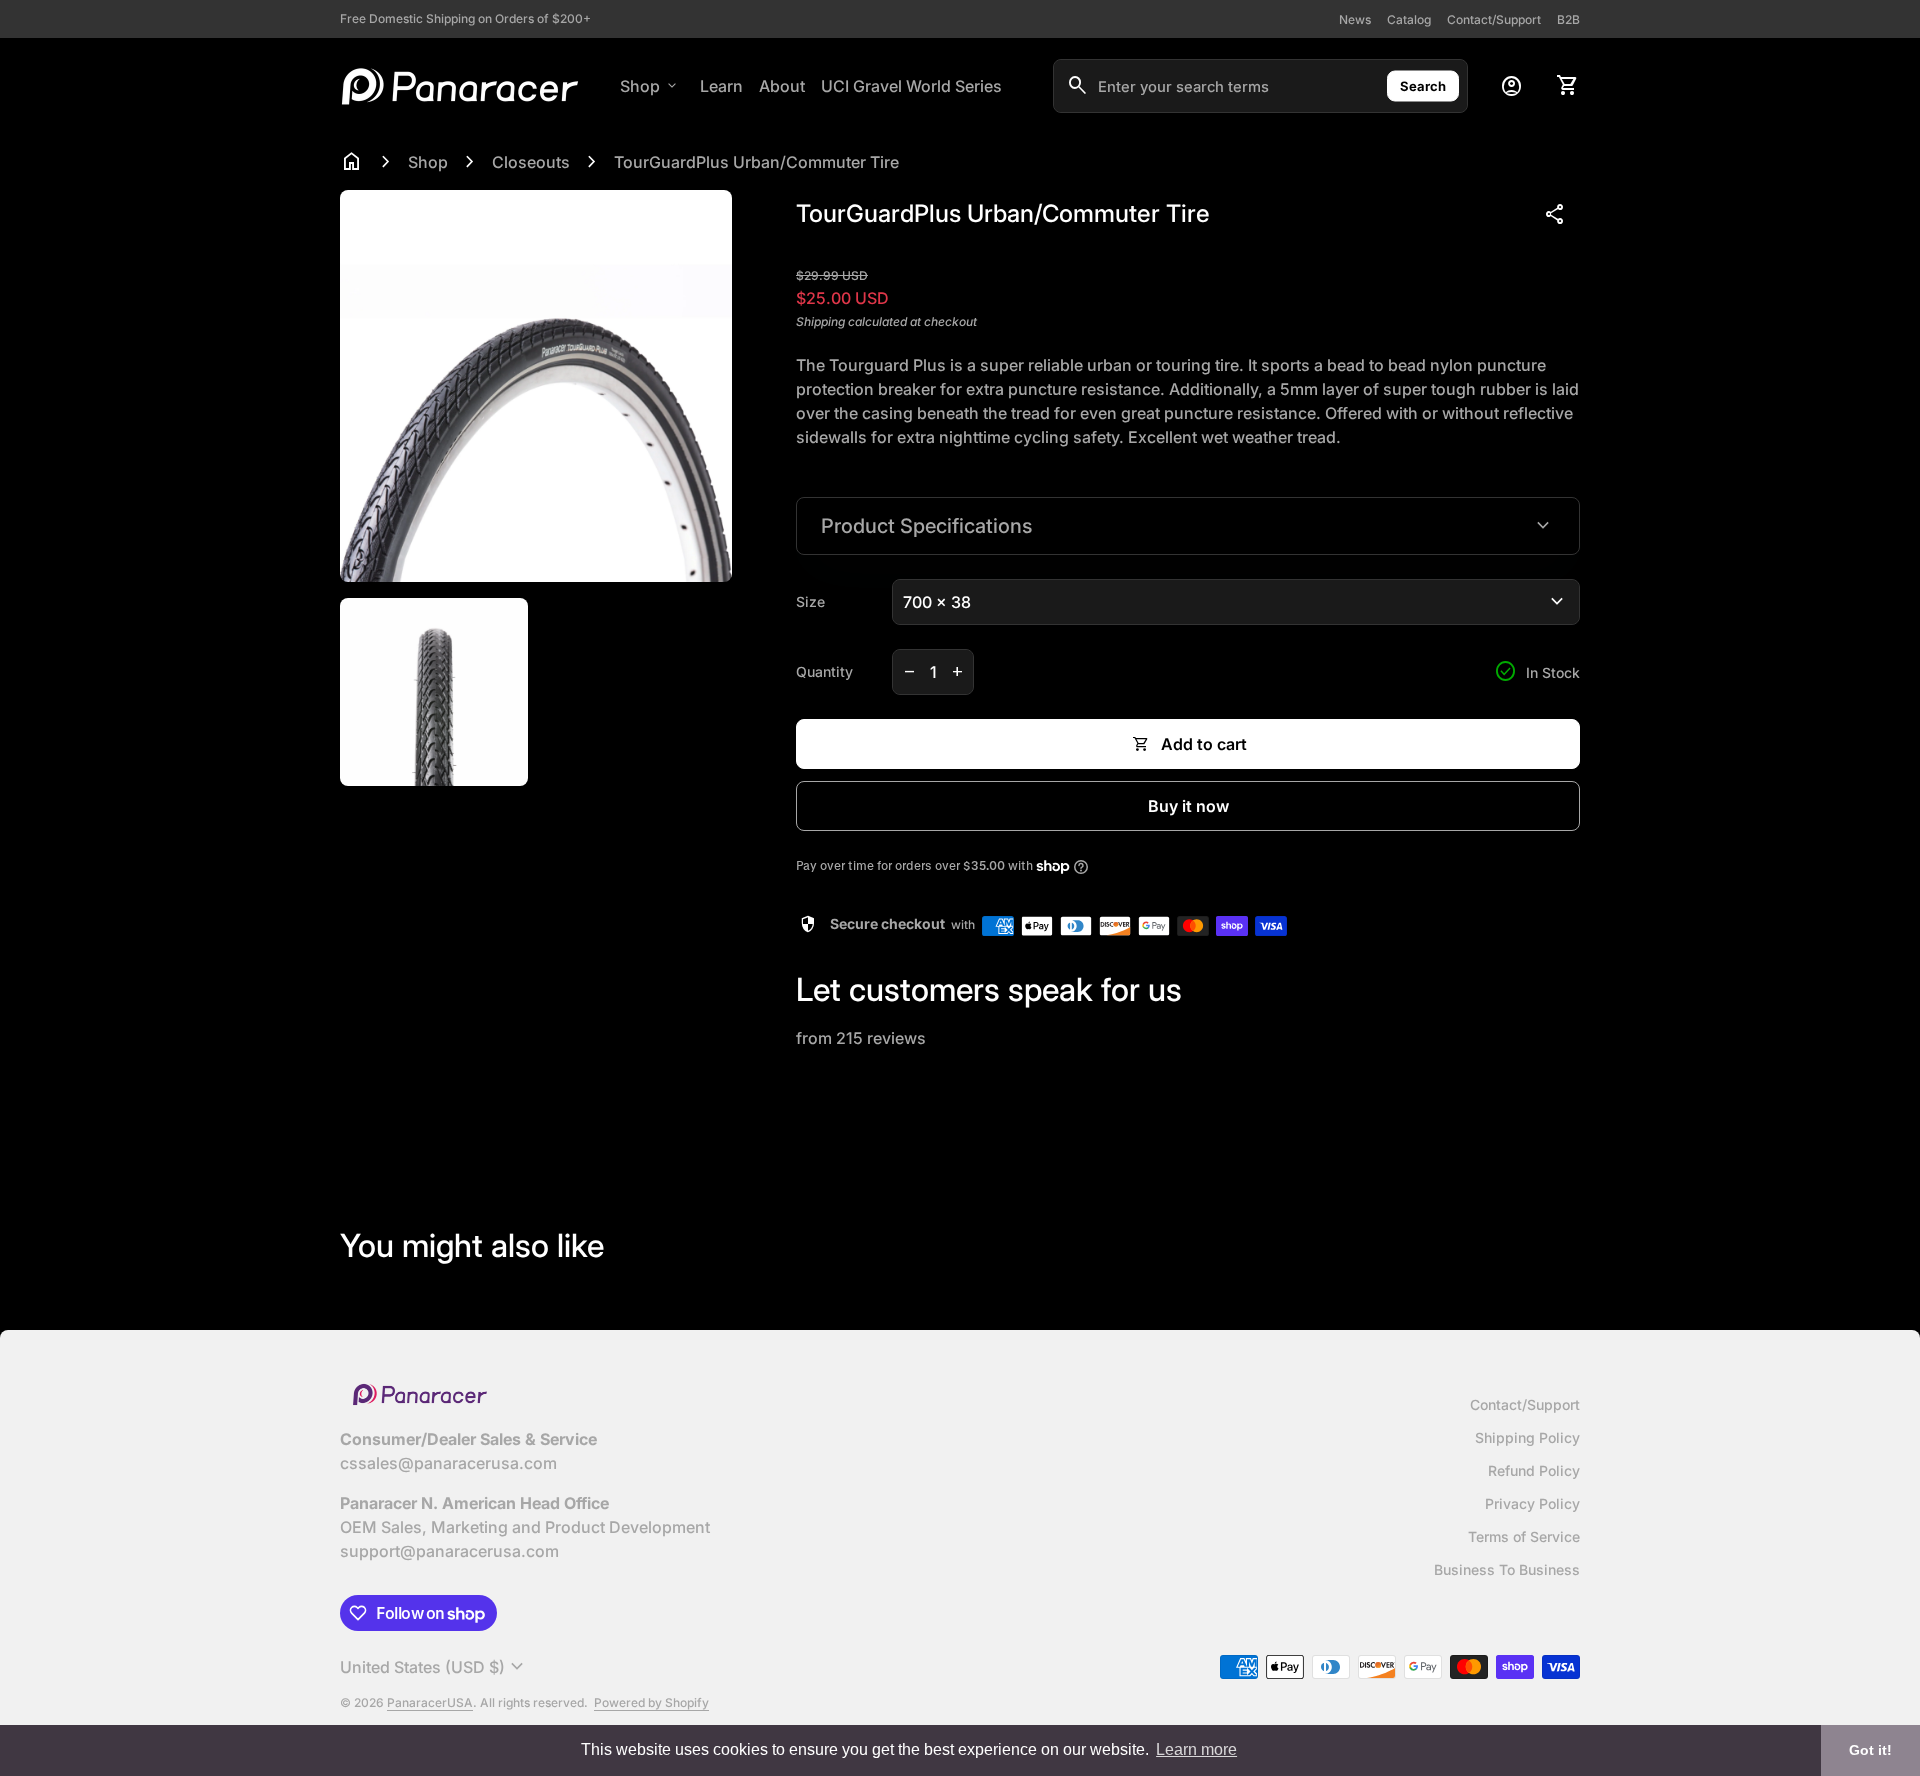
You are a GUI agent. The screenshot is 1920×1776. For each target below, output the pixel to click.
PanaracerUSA (430, 1702)
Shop (650, 86)
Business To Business (1507, 1569)
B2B (1568, 19)
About (782, 86)
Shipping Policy (1527, 1437)
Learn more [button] (1196, 1749)
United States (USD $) (434, 1667)
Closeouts (531, 162)
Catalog (1409, 19)
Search (1423, 86)
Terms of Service (1524, 1536)
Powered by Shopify (651, 1702)
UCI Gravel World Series (911, 86)
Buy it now (1188, 806)
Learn (721, 86)
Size (810, 601)
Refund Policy (1534, 1470)
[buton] (434, 1667)
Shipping (820, 321)
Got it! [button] (1870, 1750)
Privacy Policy (1532, 1503)
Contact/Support (1494, 19)
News (1355, 19)
